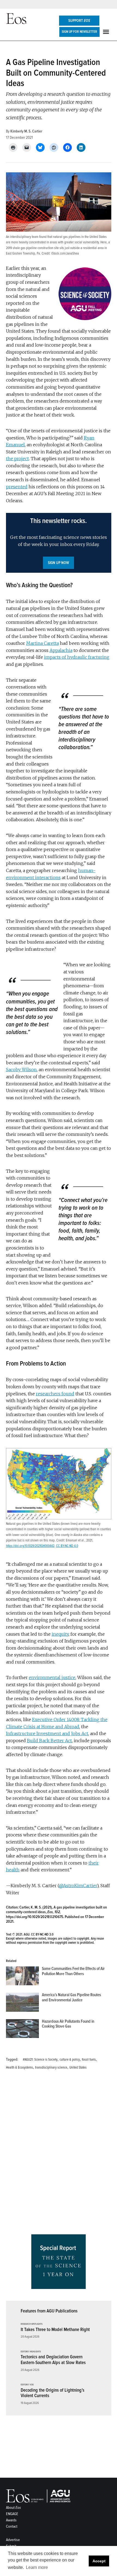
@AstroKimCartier (78, 1886)
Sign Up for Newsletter (79, 32)
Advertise (13, 2540)
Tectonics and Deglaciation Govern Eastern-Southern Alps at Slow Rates (53, 2360)
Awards (11, 2520)
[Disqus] (59, 2154)
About (13, 2508)
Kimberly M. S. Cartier (26, 131)
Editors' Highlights (31, 2352)
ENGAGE (12, 2514)
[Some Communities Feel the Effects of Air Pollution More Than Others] (22, 1977)
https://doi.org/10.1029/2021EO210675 (35, 1917)
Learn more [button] (37, 2567)
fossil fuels (89, 2060)
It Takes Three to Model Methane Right (55, 2330)
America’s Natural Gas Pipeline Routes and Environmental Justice (71, 1997)
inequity (60, 1634)
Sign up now (59, 563)
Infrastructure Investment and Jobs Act (47, 1733)
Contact (12, 2526)
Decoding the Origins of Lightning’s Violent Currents (53, 2393)
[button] (59, 543)
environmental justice (52, 1677)
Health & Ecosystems (19, 2067)
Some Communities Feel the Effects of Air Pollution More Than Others (73, 1971)
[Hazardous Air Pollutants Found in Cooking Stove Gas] (22, 2030)
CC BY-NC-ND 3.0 (42, 1934)
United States (78, 2067)
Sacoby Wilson (21, 1070)
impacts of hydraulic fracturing (77, 657)
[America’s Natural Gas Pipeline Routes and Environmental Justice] (22, 2003)
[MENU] (107, 32)
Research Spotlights (32, 2324)
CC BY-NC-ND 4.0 (67, 1546)
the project (17, 459)
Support (79, 21)
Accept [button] (99, 2561)
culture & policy (70, 2060)
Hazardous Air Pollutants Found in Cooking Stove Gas (68, 2024)
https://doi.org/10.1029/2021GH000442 (30, 1546)
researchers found (55, 1394)
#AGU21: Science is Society (40, 2060)
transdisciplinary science (51, 2067)
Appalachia (61, 650)
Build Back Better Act (49, 1741)
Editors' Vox (27, 2385)
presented (17, 487)
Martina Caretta (42, 643)
